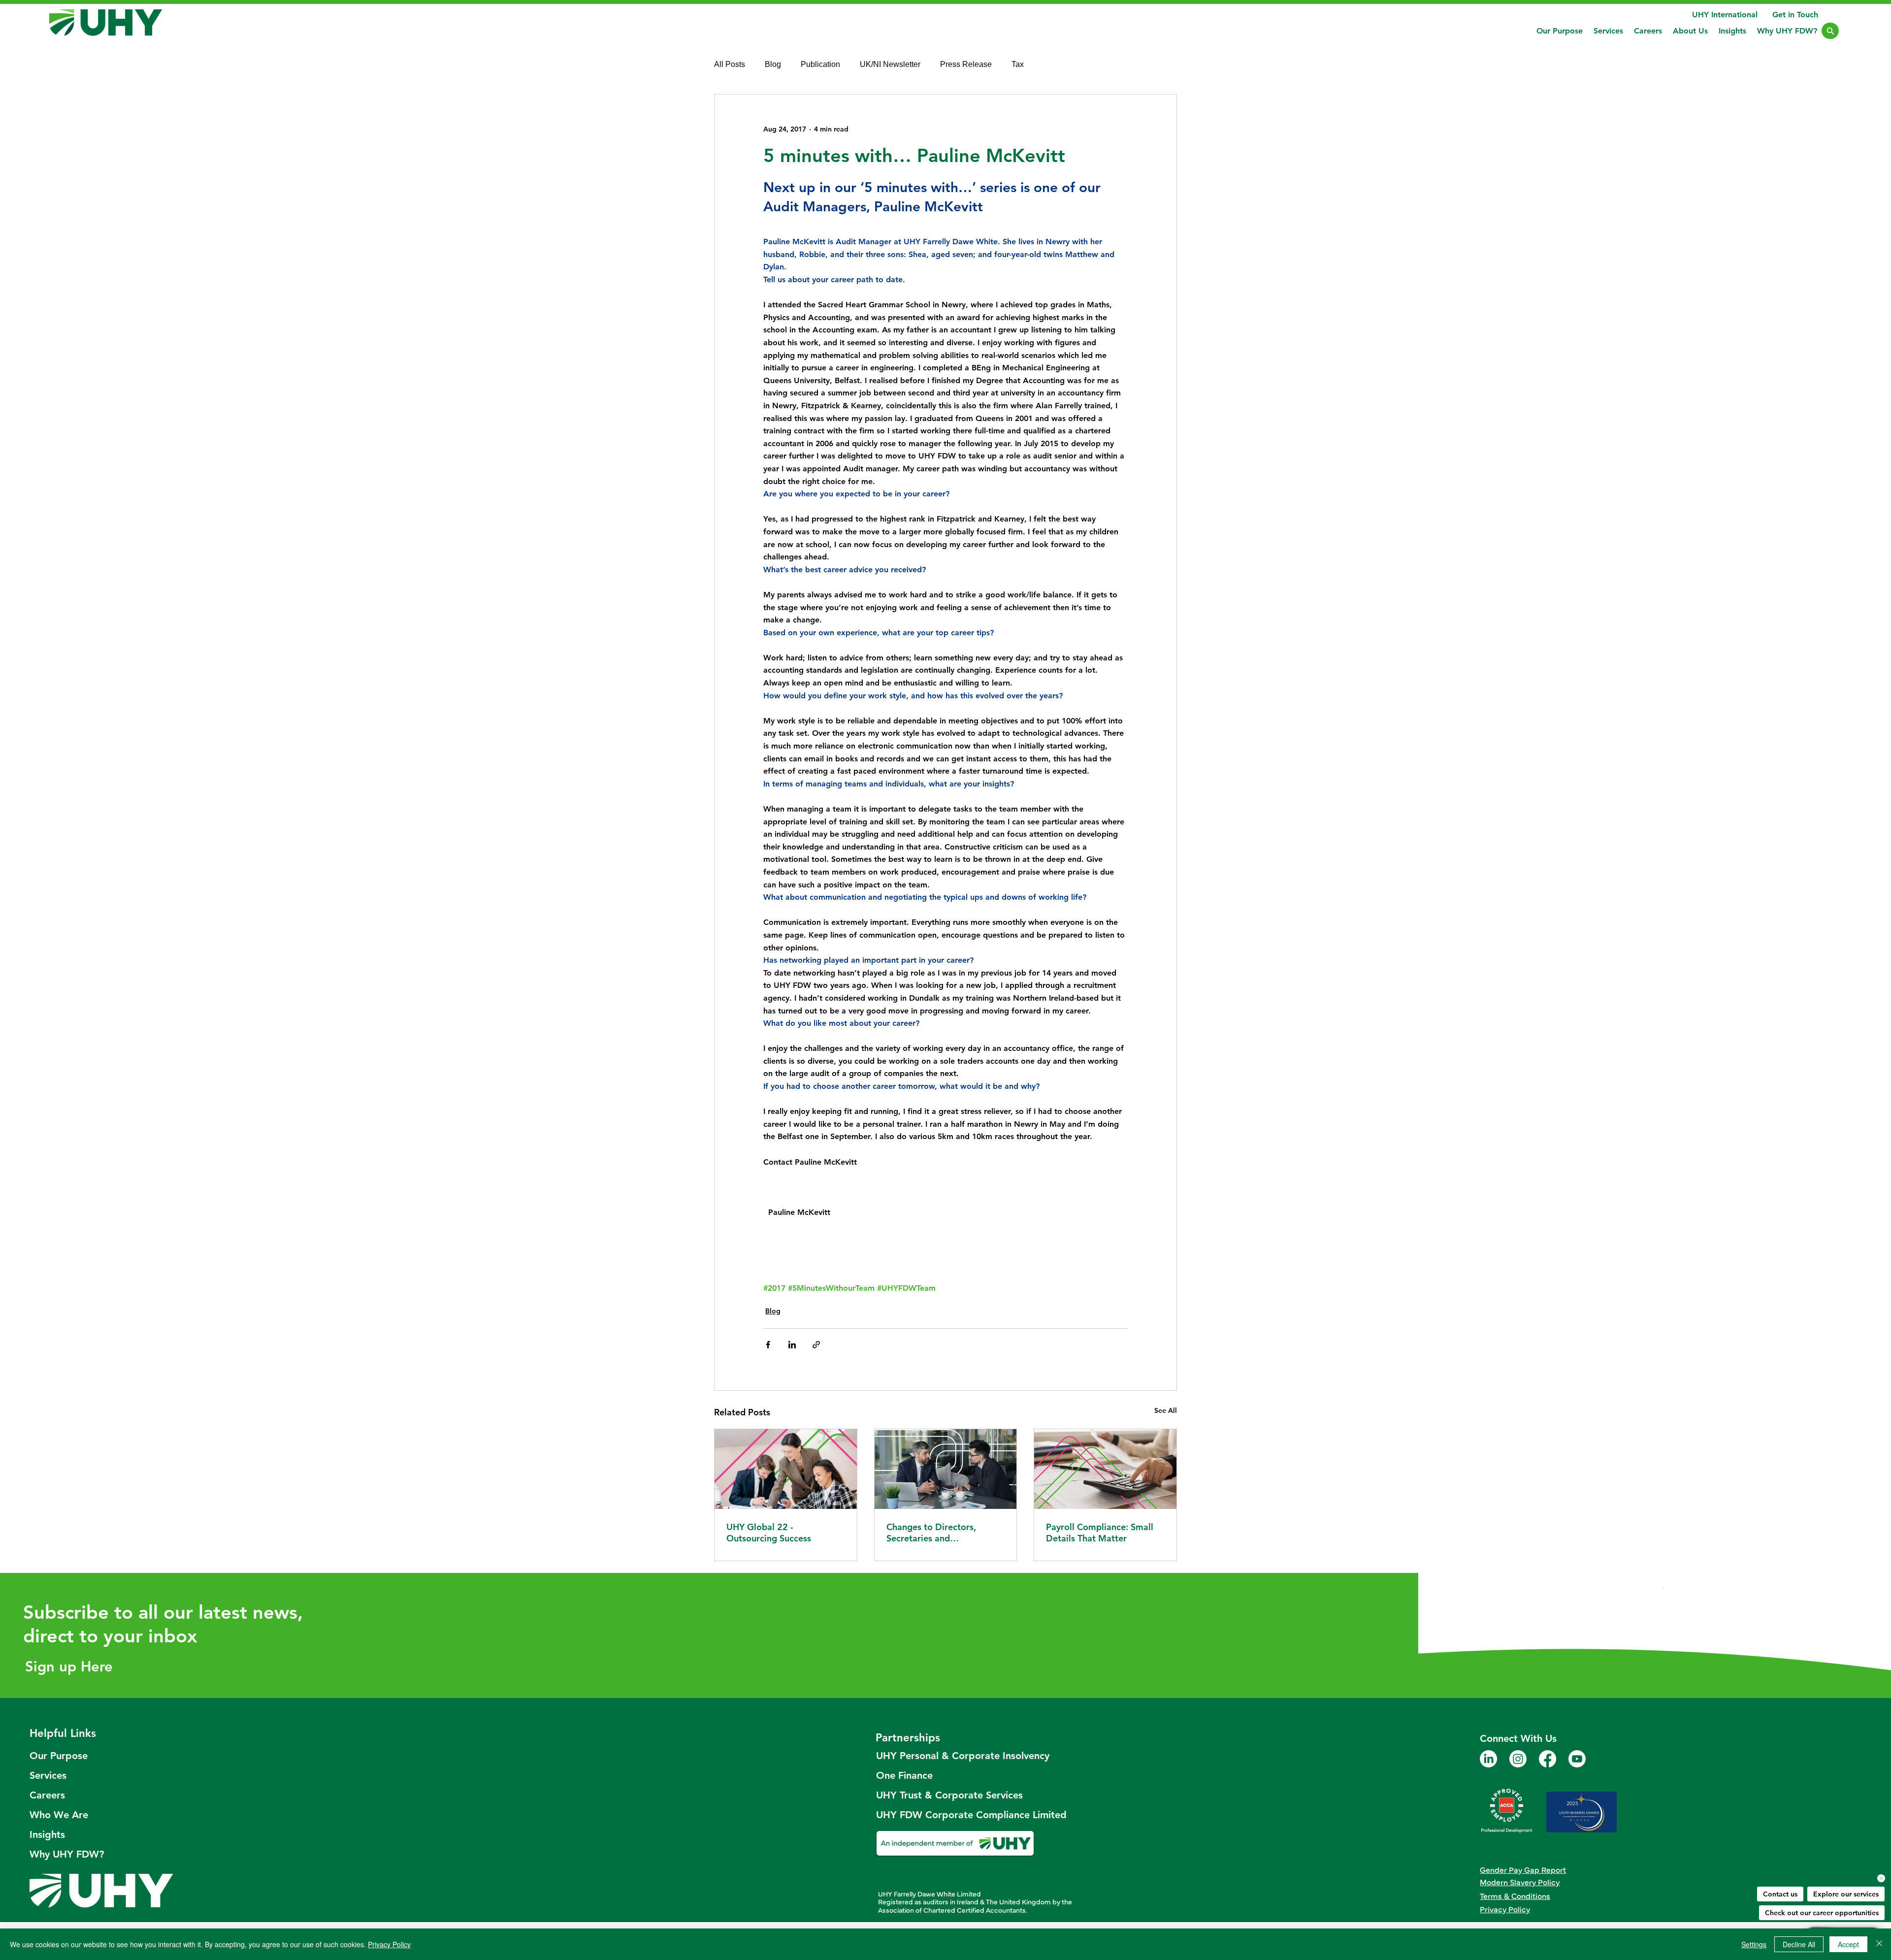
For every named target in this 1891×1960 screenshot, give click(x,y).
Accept (1848, 1944)
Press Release (966, 64)
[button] (1608, 31)
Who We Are (59, 1815)
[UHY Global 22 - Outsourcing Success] (786, 1469)
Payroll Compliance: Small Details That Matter (1100, 1533)
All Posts (730, 64)
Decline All (1799, 1944)
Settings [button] (1754, 1944)
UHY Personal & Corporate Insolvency (956, 1756)
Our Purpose (59, 1756)
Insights (47, 1834)
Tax (1018, 64)
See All (1166, 1410)
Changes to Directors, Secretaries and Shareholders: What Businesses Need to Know (939, 1533)
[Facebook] (1548, 1759)
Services (48, 1775)
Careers (47, 1795)
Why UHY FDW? (67, 1854)
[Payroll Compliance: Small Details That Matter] (1105, 1469)
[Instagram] (1518, 1759)
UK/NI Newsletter (890, 64)
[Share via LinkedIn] (792, 1345)
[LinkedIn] (1488, 1759)
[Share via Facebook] (768, 1345)
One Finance (904, 1775)
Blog (773, 64)
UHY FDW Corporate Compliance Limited (956, 1815)
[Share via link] (816, 1345)
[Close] (1830, 31)
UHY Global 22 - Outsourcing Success (769, 1533)
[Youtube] (1577, 1759)
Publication (820, 64)
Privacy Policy (389, 1944)
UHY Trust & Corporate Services (949, 1795)
